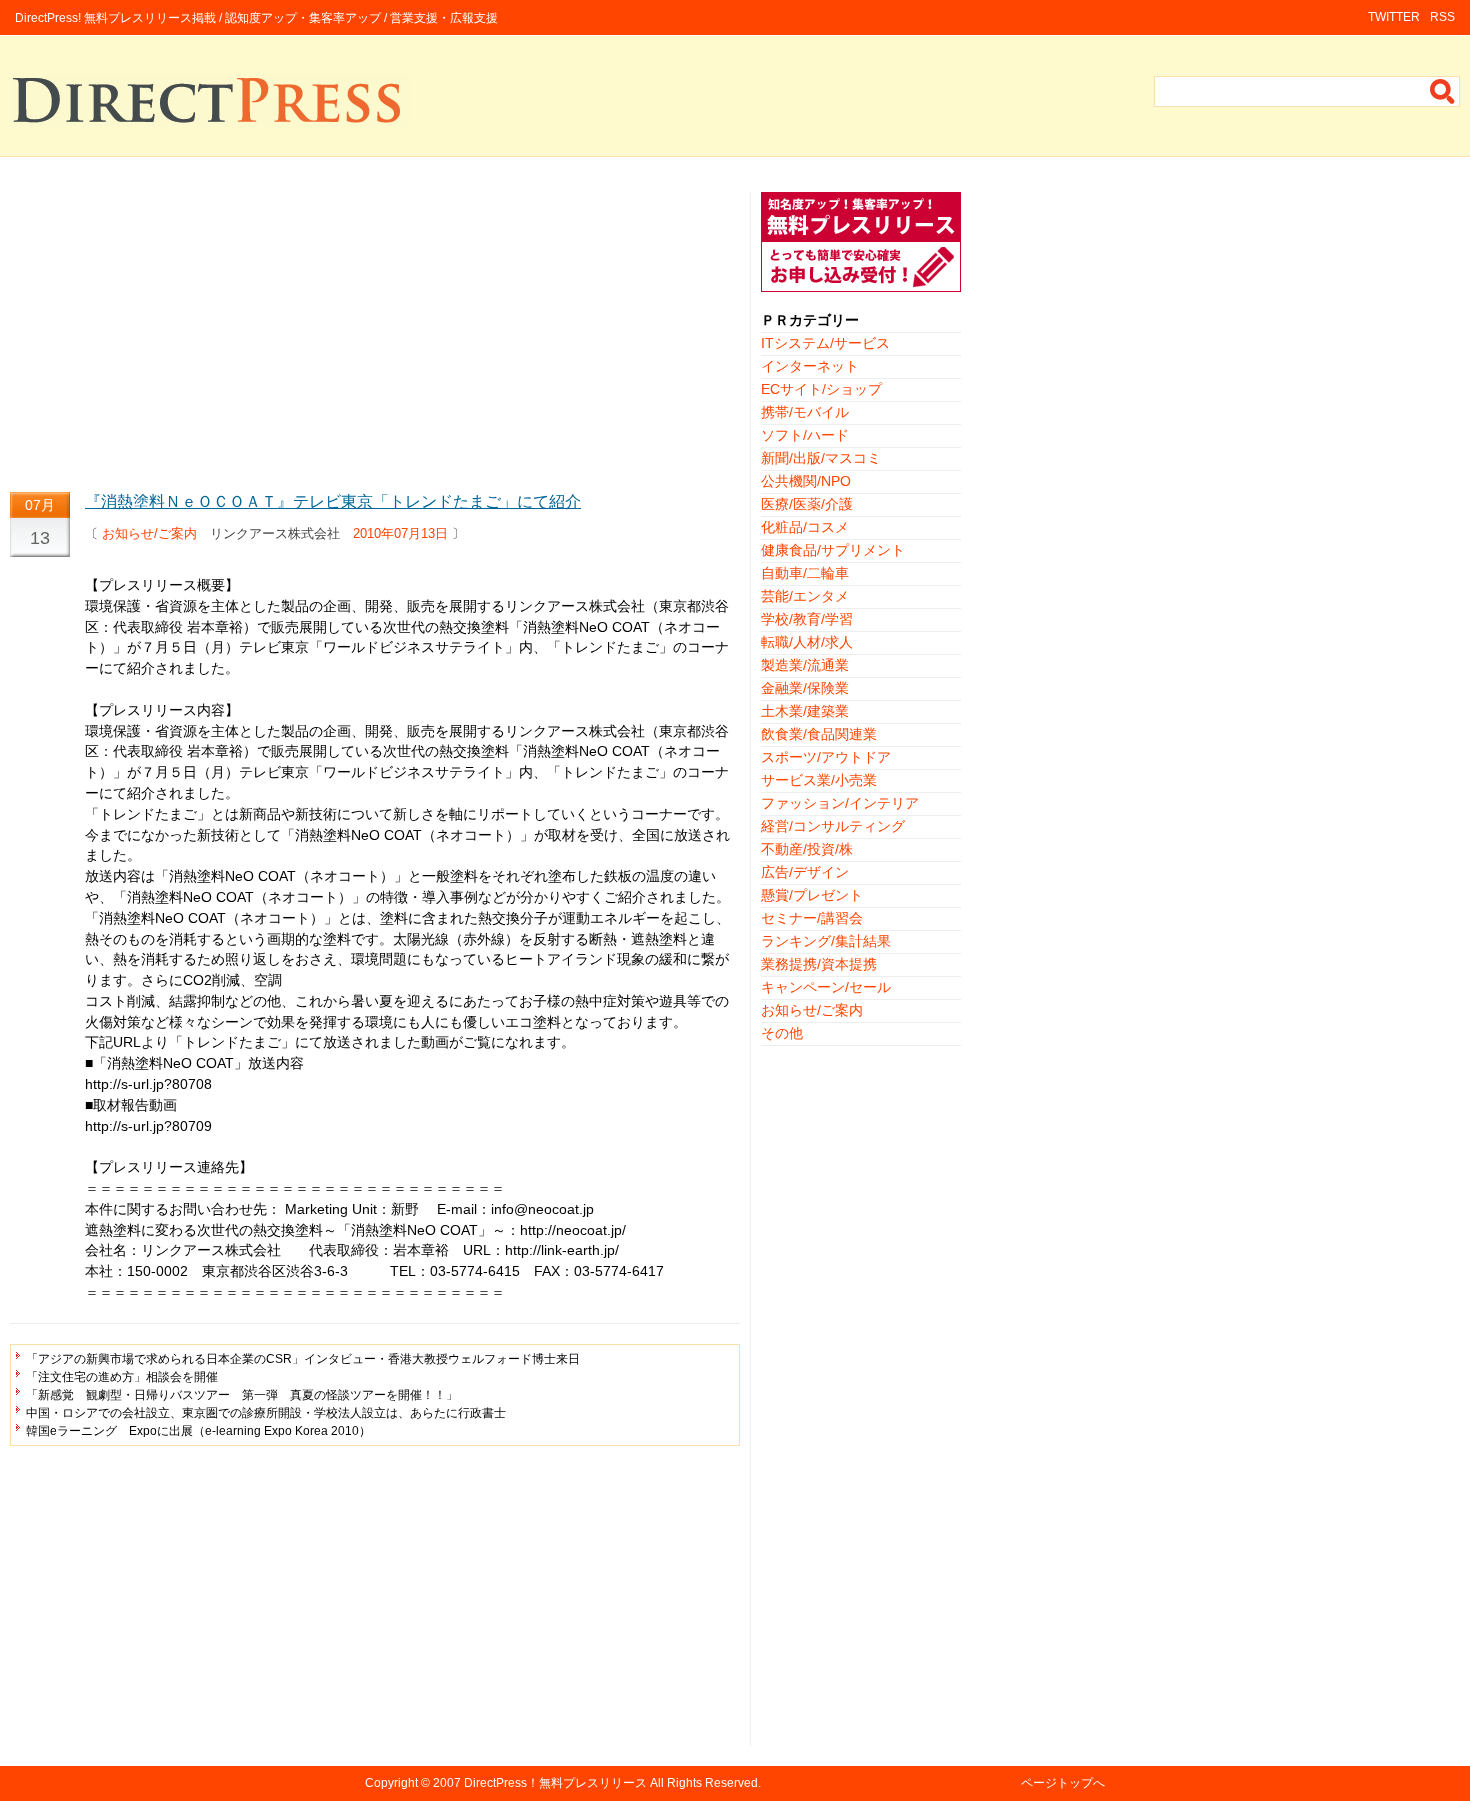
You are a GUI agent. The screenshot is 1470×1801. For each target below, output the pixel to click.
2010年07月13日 (400, 533)
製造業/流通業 (805, 665)
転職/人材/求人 (807, 642)
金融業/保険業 (805, 688)
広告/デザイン (805, 872)
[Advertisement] (375, 332)
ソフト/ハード (805, 435)
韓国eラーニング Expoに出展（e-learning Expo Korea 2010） (198, 1431)
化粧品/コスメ (805, 527)
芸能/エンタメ (805, 596)
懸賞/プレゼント (812, 895)
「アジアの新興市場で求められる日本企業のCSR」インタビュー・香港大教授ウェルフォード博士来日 (303, 1359)
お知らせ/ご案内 (149, 533)
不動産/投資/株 (807, 849)
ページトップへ (1063, 1783)
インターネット (810, 366)
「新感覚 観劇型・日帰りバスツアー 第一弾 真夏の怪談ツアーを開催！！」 (242, 1395)
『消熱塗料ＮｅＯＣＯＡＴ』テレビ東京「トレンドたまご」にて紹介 (333, 501)
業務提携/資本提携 (819, 964)
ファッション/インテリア (840, 803)
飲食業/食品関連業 (819, 734)
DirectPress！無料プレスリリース (555, 1783)
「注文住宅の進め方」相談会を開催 (122, 1377)
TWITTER (1394, 17)
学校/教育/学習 (807, 619)
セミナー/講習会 (812, 918)
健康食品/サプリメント (833, 550)
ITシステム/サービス (825, 343)
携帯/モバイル (805, 412)
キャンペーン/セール (826, 987)
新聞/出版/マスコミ (821, 458)
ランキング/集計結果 (826, 941)
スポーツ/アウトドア (826, 757)
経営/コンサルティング (833, 826)
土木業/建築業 (805, 711)
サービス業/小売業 (819, 780)
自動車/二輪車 (805, 573)
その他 (782, 1033)
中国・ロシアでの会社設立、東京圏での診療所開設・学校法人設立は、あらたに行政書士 (266, 1413)
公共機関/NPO (806, 481)
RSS (1442, 17)
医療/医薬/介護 (807, 504)
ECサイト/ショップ (821, 389)
